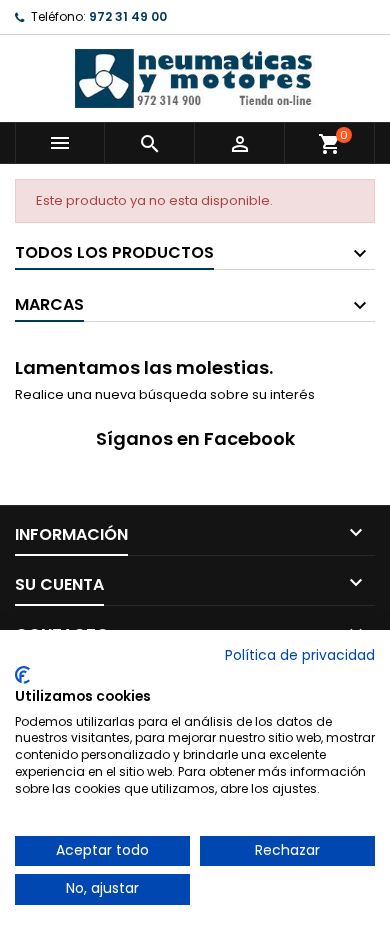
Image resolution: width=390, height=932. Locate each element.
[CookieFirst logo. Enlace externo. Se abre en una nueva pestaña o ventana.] (22, 675)
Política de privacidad (300, 655)
